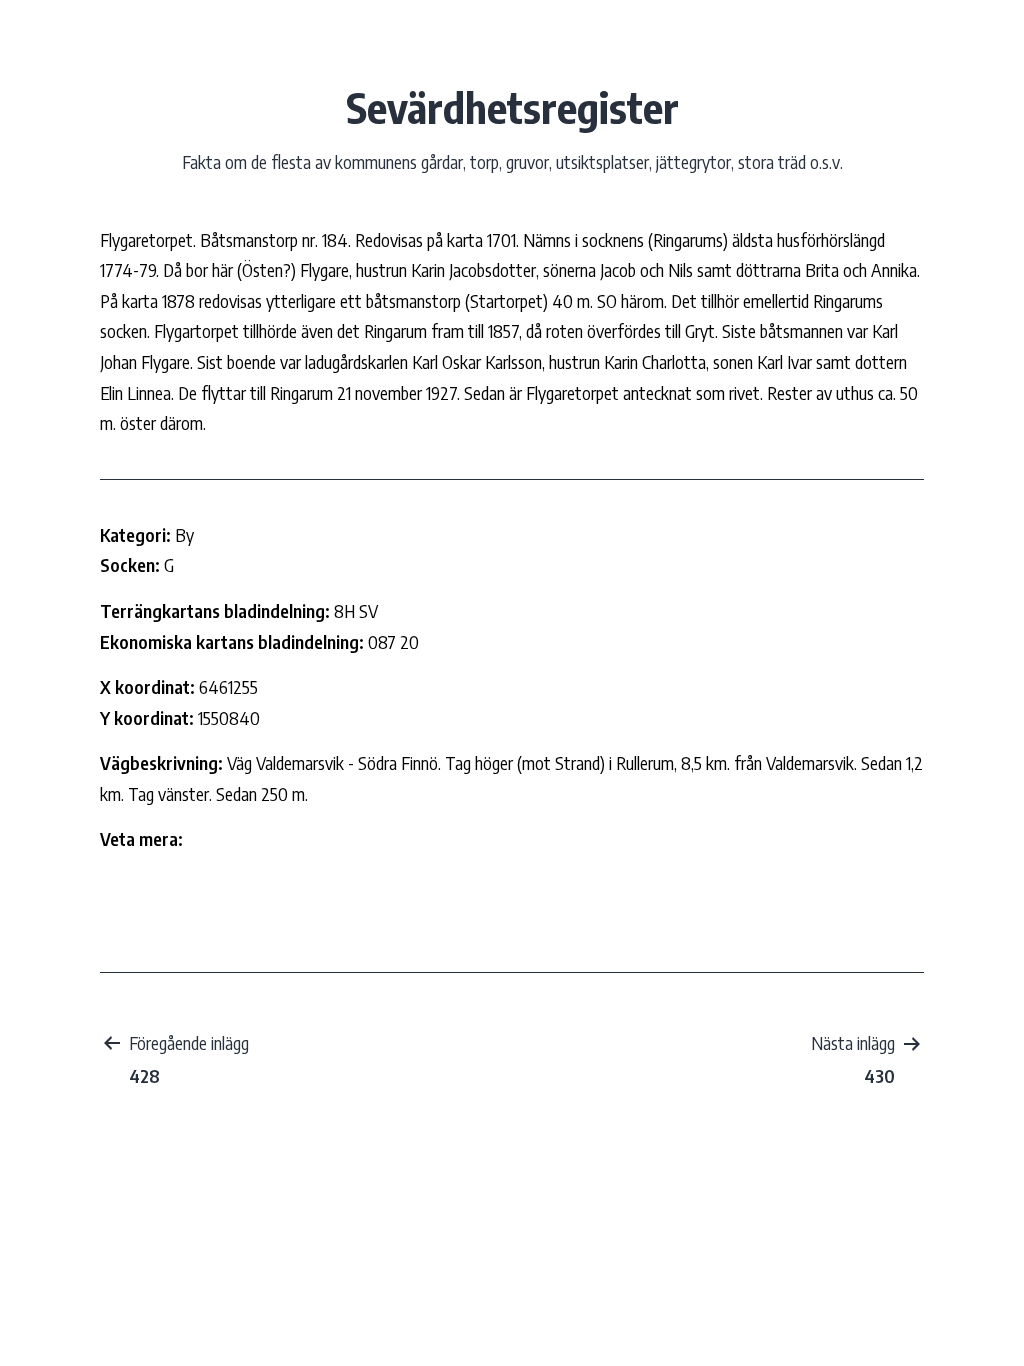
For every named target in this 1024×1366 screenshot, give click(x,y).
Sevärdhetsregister (512, 107)
